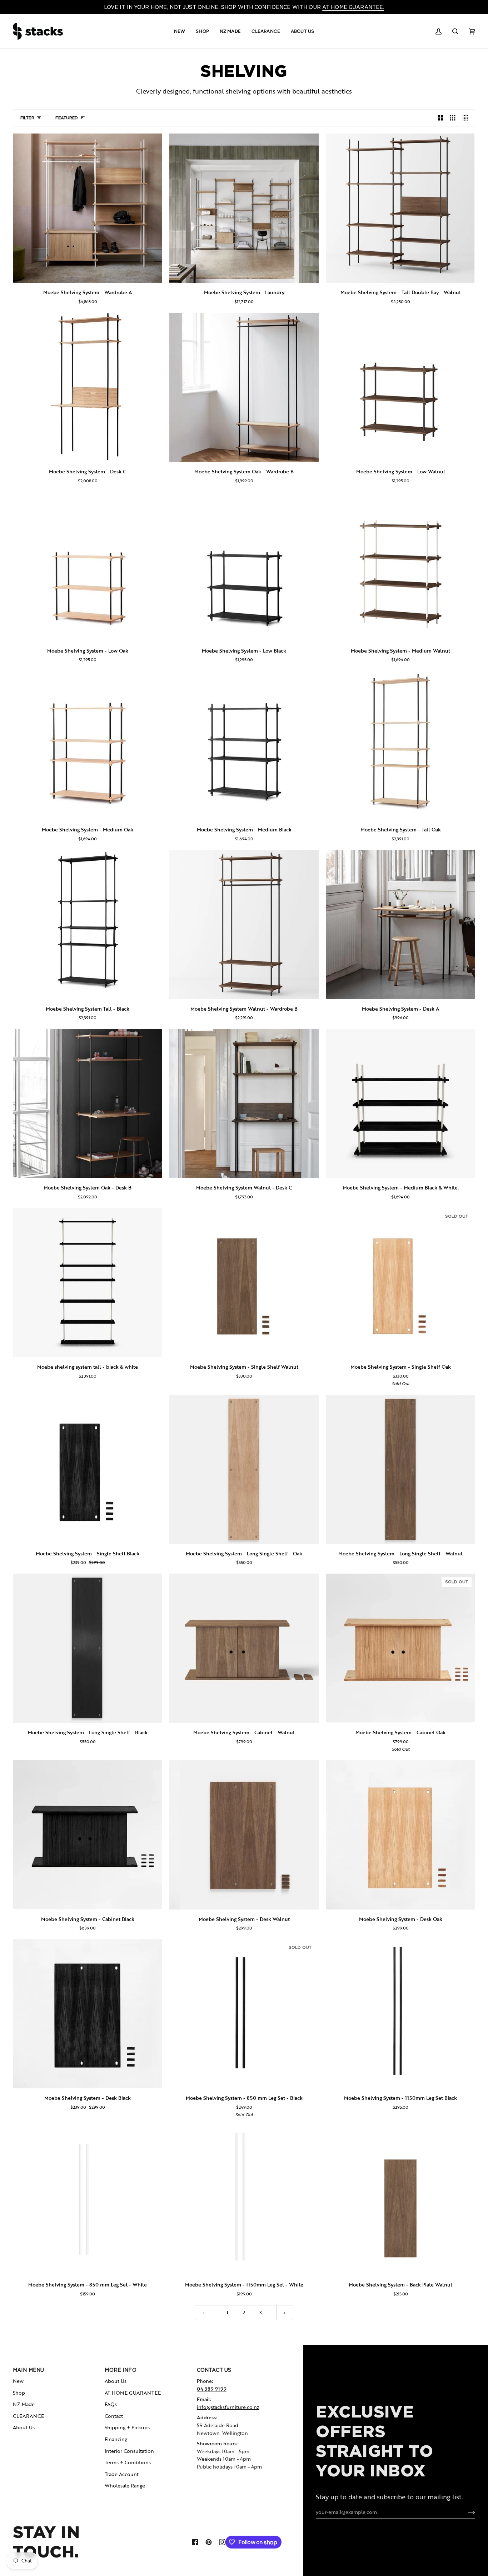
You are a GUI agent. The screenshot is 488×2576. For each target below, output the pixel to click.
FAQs (111, 2404)
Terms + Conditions (128, 2462)
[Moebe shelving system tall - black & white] (88, 1283)
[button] (180, 31)
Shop (19, 2393)
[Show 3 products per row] (453, 118)
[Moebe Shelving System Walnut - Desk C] (244, 1103)
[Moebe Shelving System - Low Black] (244, 567)
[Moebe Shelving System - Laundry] (244, 208)
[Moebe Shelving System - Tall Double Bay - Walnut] (400, 208)
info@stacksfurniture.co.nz (228, 2407)
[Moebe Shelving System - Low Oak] (88, 567)
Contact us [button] (214, 2370)
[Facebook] (195, 2542)
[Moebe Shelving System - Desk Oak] (400, 1835)
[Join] (466, 2512)
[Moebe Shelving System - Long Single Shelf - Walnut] (400, 1469)
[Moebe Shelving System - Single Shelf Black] (88, 1469)
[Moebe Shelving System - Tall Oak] (400, 745)
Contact (114, 2416)
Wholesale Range (125, 2486)
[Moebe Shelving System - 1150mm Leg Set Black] (400, 2014)
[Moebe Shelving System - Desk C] (88, 387)
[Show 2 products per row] (440, 118)
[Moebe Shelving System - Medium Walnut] (400, 567)
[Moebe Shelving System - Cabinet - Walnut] (244, 1648)
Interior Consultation (129, 2451)
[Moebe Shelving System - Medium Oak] (88, 745)
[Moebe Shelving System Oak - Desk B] (88, 1103)
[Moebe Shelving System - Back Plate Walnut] (400, 2200)
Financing (116, 2439)
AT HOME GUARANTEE (133, 2393)
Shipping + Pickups (127, 2427)
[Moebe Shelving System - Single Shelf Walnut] (244, 1283)
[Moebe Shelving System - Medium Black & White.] (400, 1103)
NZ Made (24, 2404)
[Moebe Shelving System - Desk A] (400, 925)
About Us (24, 2427)
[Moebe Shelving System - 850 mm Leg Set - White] (88, 2200)
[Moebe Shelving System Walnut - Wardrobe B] (244, 925)
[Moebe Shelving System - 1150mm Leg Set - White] (244, 2200)
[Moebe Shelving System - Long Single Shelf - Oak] (244, 1469)
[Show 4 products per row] (467, 118)
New (18, 2381)
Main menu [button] (28, 2370)
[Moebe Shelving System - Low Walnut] (400, 387)
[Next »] (285, 2313)
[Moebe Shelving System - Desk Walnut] (244, 1835)
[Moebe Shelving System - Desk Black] (88, 2014)
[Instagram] (222, 2542)
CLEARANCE (28, 2416)
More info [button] (120, 2370)
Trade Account (122, 2474)
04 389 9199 (212, 2389)
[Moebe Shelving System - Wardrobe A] (88, 208)
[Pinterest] (209, 2542)
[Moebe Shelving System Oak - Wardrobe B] (244, 387)
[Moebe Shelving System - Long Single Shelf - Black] (88, 1648)
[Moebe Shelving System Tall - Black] (88, 925)
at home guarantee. (353, 7)
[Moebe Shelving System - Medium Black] (244, 745)
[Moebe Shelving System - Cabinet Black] (88, 1835)
